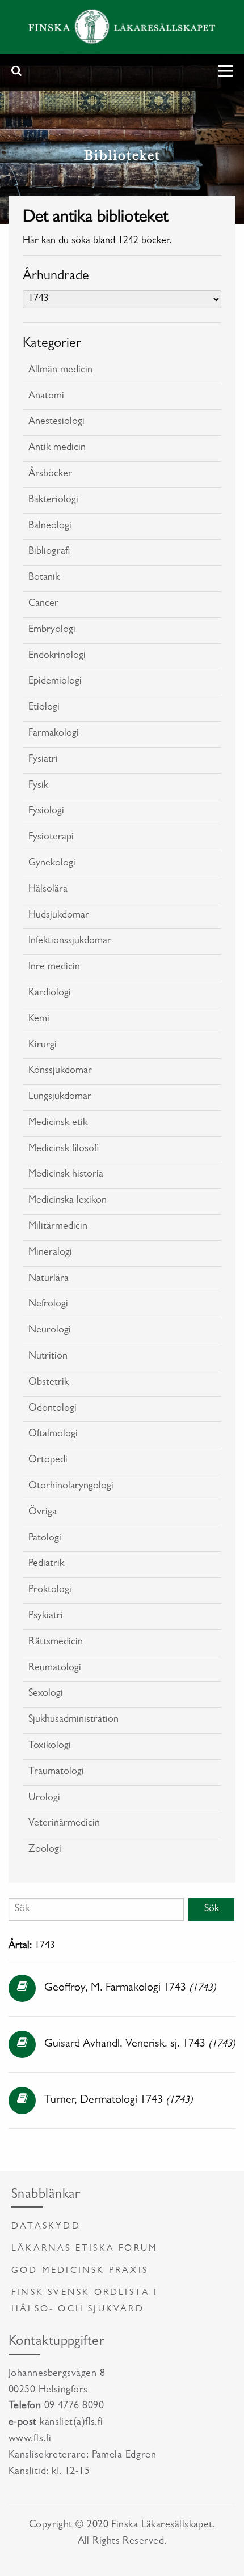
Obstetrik (49, 1383)
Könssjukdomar (60, 1071)
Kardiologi (50, 994)
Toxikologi (50, 1746)
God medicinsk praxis (80, 2271)
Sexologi (46, 1694)
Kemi (39, 1020)
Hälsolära (48, 890)
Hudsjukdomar (59, 916)
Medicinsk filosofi (64, 1149)
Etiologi (44, 708)
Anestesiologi (56, 422)
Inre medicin (54, 967)
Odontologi (52, 1409)
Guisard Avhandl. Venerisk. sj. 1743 (125, 2044)
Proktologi (50, 1590)
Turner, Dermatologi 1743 (104, 2100)
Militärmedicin (58, 1227)
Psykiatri (46, 1616)
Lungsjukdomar (60, 1097)
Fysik (38, 786)
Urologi (44, 1798)
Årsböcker (50, 474)
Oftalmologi (53, 1435)
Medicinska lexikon (68, 1201)
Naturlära (49, 1279)
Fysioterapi (51, 838)
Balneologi (50, 527)
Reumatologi (55, 1669)
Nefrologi (48, 1305)
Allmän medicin (60, 371)
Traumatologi (56, 1772)
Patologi (45, 1539)
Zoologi (45, 1850)
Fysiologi (46, 812)
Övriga (43, 1513)
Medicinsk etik (58, 1123)
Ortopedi (48, 1461)
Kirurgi (43, 1046)
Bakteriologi (53, 500)
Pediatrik (46, 1564)
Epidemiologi (55, 682)
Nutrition (48, 1357)
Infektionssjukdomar (70, 941)
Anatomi (46, 397)
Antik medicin (57, 448)
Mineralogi (50, 1253)
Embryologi (52, 630)
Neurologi (50, 1331)
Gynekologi (52, 864)
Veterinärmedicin (64, 1824)
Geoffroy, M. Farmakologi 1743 (115, 1988)
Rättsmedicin (56, 1643)
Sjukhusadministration (73, 1720)
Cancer (43, 604)
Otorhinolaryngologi (71, 1487)
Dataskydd (46, 2227)
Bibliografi (49, 552)
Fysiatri (43, 760)
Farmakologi (54, 734)
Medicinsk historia (66, 1175)
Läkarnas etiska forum (85, 2249)
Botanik (44, 578)
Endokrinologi (57, 656)
